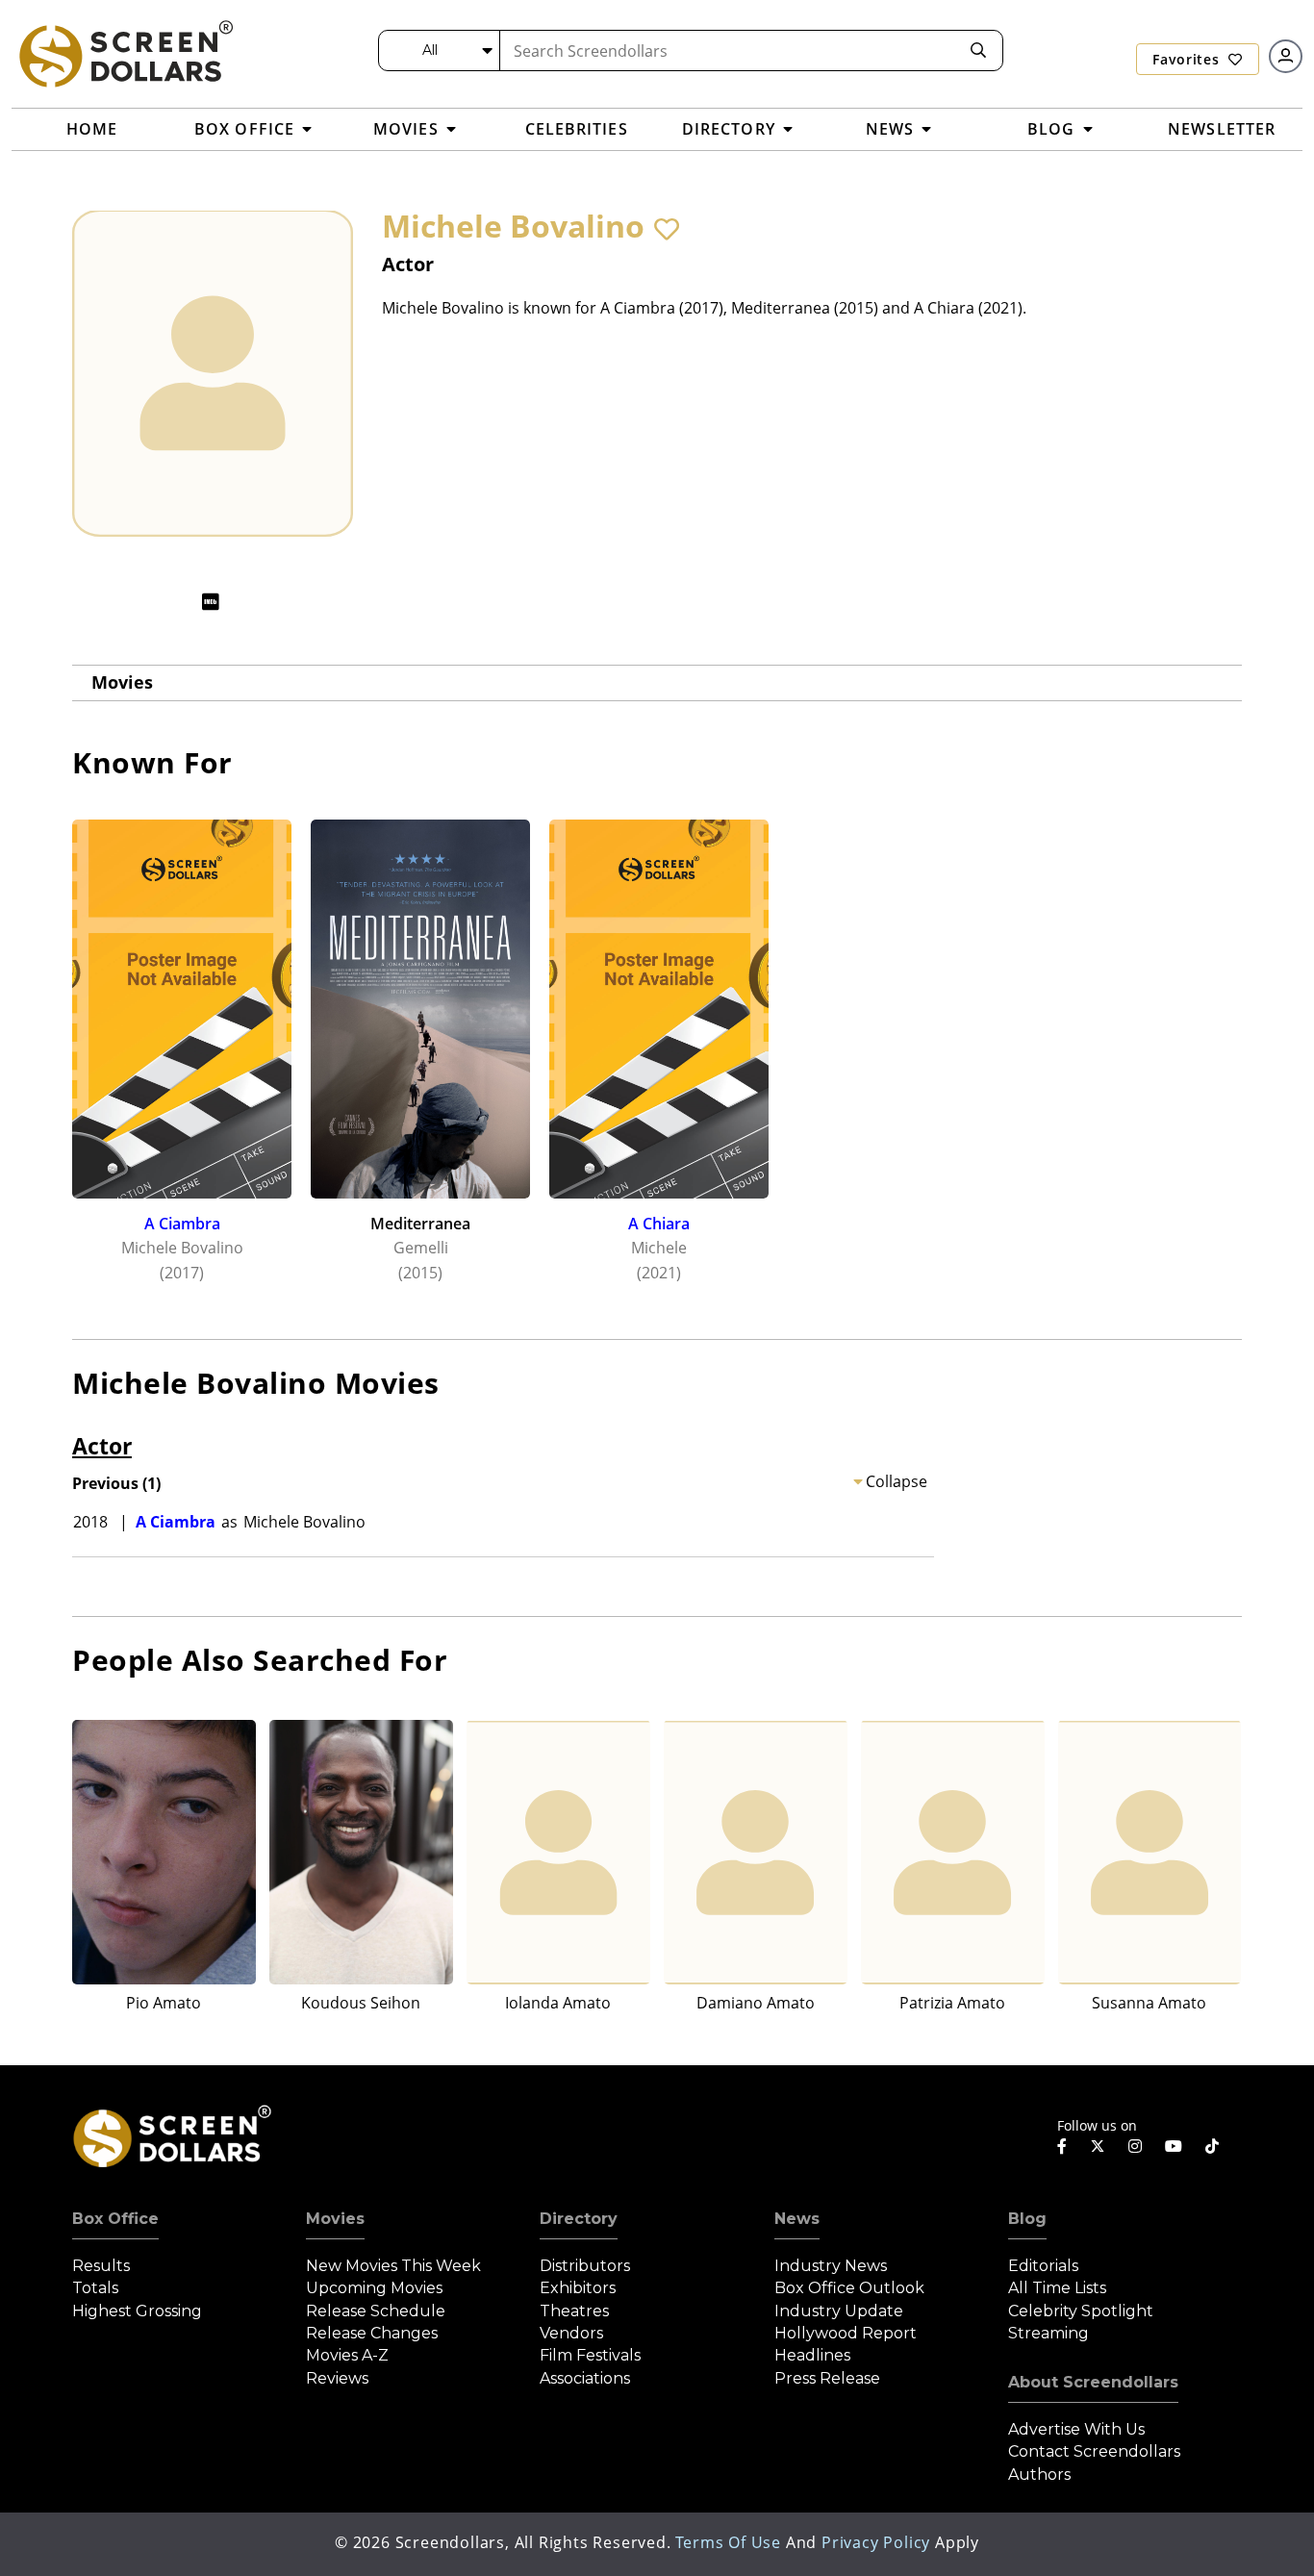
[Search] (978, 51)
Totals (95, 2288)
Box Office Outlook (849, 2288)
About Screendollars (1093, 2382)
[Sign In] (1286, 56)
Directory (579, 2219)
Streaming (1049, 2333)
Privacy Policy (876, 2542)
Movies (122, 682)
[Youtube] (1174, 2146)
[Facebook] (1062, 2146)
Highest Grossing (137, 2311)
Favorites (1188, 59)
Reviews (337, 2378)
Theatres (574, 2311)
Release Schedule (376, 2311)
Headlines (812, 2355)
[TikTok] (1212, 2146)
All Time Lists (1057, 2288)
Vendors (571, 2333)
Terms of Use (728, 2542)
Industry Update (839, 2311)
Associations (585, 2378)
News (797, 2219)
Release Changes (372, 2333)
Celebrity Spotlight (1081, 2311)
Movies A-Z (347, 2355)
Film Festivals (590, 2355)
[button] (667, 229)
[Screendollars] (125, 53)
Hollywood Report (846, 2333)
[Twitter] (1098, 2145)
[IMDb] (211, 602)
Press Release (827, 2378)
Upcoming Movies (374, 2288)
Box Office (115, 2219)
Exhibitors (578, 2288)
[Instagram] (1135, 2146)
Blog (1027, 2219)
